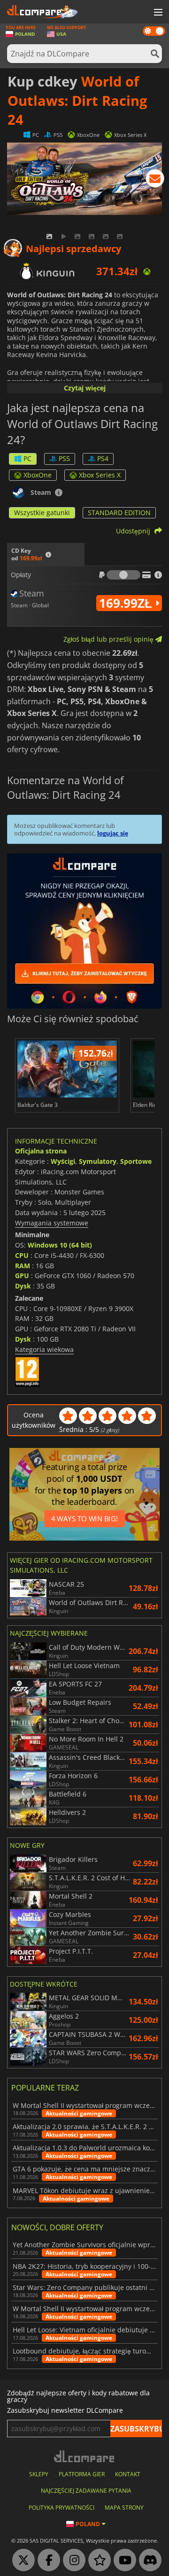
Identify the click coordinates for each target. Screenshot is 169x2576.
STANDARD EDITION (119, 513)
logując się (113, 833)
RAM (23, 1266)
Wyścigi (63, 1161)
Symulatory (98, 1161)
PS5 (64, 458)
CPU (22, 1255)
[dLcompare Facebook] (46, 2560)
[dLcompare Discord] (148, 2560)
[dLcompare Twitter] (21, 2560)
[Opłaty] (123, 575)
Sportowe (136, 1161)
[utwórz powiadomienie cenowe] (155, 180)
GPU (22, 1276)
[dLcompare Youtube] (123, 2560)
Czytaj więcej (85, 388)
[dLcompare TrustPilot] (97, 2560)
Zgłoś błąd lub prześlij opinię (109, 639)
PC (27, 458)
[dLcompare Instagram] (72, 2560)
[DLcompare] (85, 2456)
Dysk (23, 1286)
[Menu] (157, 13)
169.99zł (127, 603)
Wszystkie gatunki (42, 513)
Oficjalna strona (41, 1151)
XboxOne (38, 475)
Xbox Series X (100, 475)
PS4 (103, 458)
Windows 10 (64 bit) (60, 1245)
